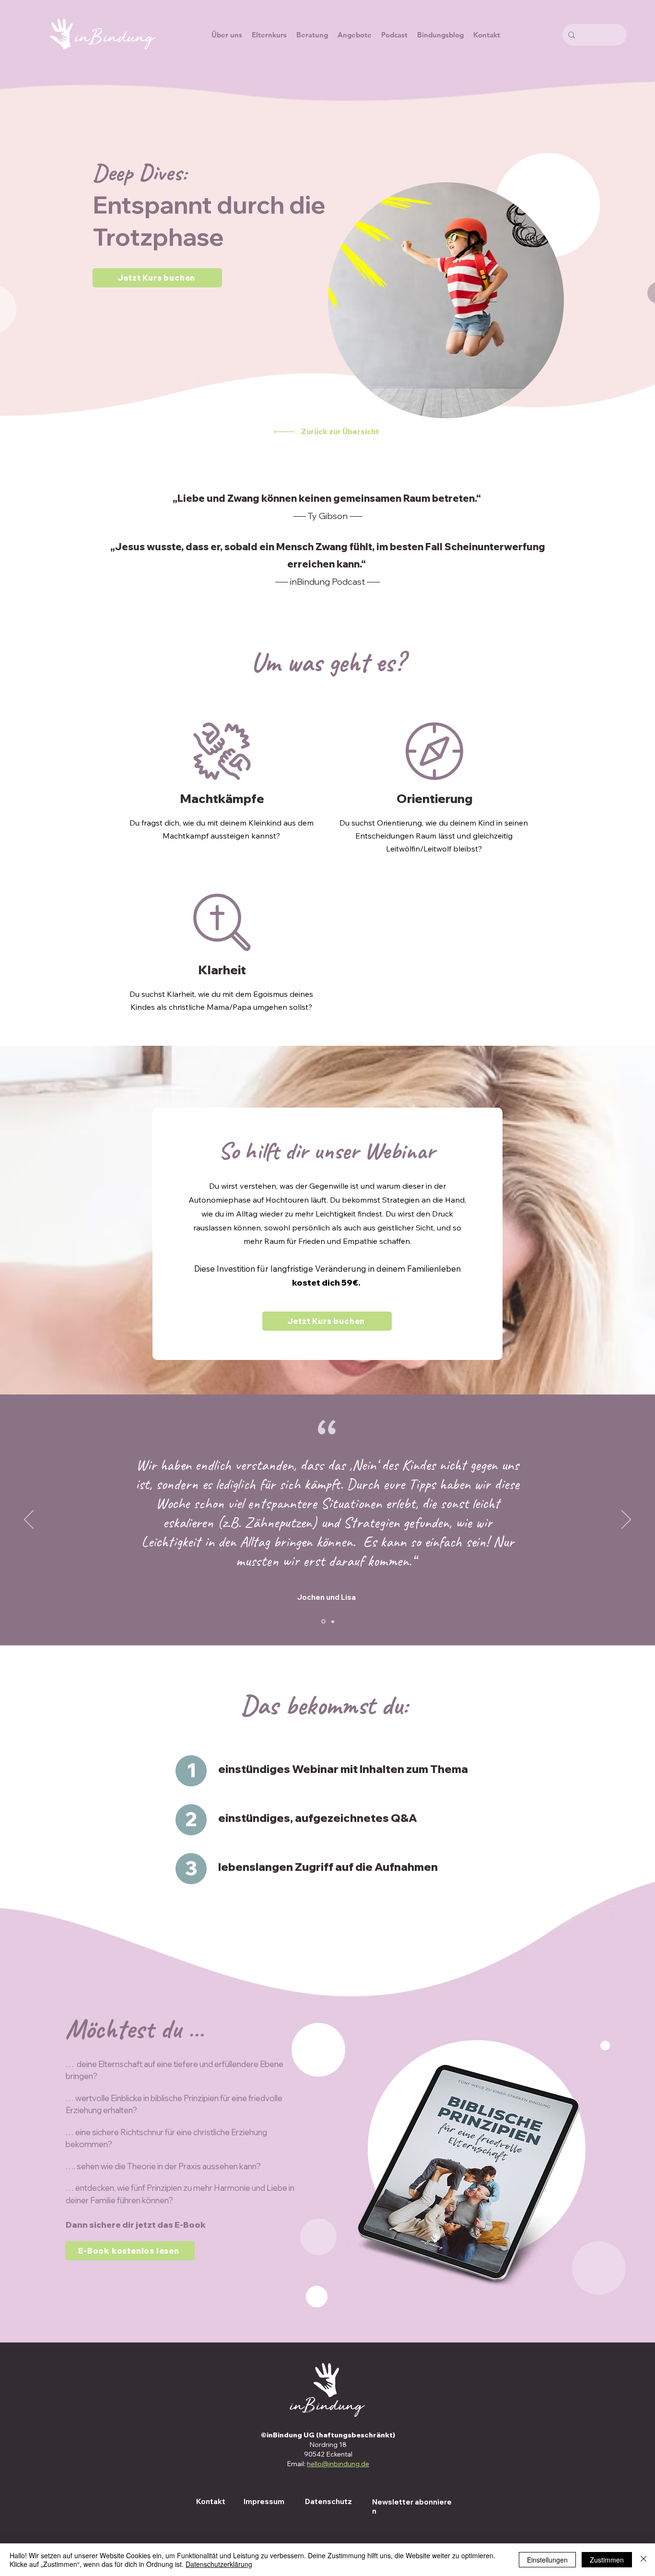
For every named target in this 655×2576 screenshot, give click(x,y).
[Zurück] (29, 1520)
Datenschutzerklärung (219, 2564)
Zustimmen (607, 2560)
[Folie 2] (333, 1621)
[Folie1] (323, 1622)
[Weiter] (626, 1520)
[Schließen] (643, 2560)
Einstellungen (547, 2560)
